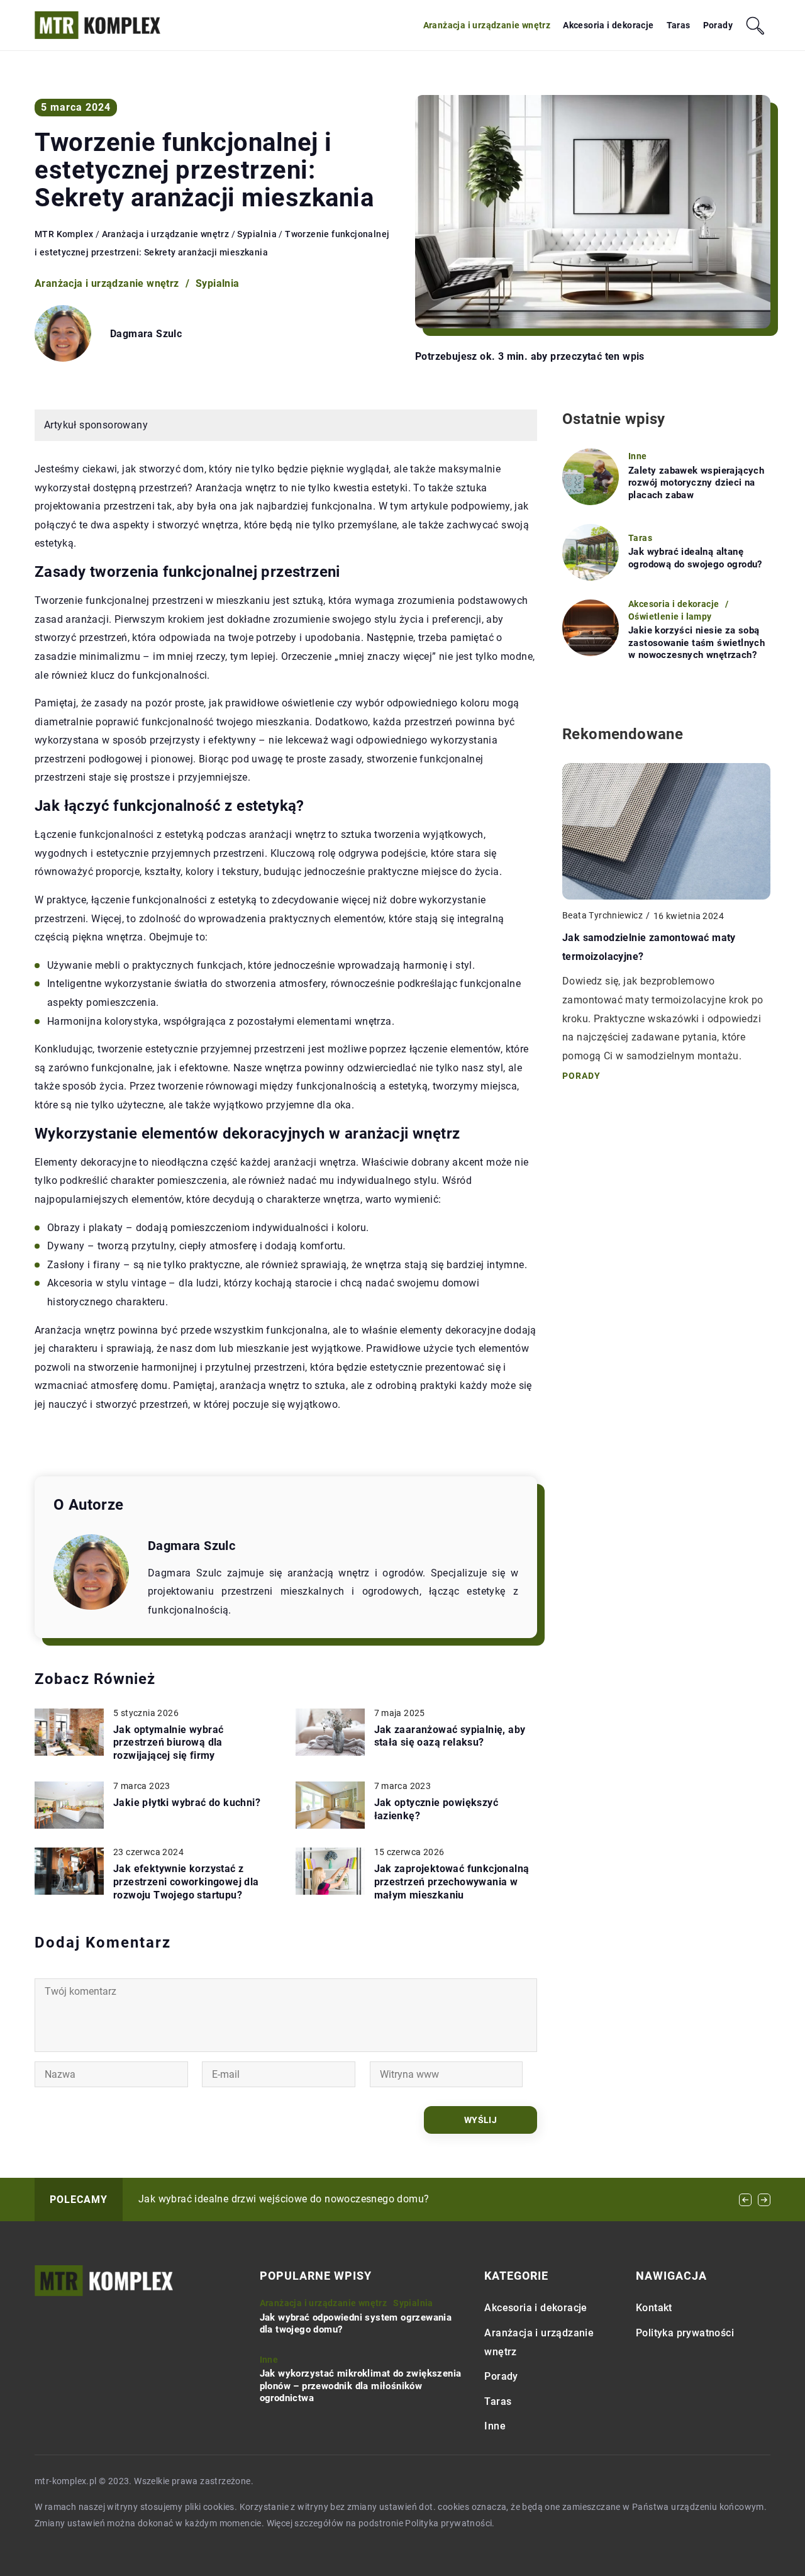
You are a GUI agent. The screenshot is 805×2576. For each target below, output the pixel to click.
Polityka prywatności (685, 2333)
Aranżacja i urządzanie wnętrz (487, 25)
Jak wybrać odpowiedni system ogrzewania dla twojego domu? (356, 2324)
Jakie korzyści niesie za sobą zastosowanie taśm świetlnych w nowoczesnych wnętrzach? (697, 643)
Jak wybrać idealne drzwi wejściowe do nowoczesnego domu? (284, 2199)
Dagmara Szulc (146, 334)
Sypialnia (218, 283)
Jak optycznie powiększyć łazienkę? (436, 1809)
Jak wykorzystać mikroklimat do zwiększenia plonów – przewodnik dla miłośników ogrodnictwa (361, 2386)
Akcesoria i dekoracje (608, 25)
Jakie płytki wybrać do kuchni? (187, 1803)
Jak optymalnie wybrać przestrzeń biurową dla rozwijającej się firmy (168, 1743)
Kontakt (654, 2308)
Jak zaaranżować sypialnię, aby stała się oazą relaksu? (450, 1736)
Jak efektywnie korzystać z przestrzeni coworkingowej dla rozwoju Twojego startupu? (186, 1882)
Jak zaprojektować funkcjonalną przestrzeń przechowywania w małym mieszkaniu (452, 1882)
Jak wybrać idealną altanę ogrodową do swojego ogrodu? (695, 558)
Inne (495, 2426)
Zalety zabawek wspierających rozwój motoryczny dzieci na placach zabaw (696, 483)
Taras (679, 25)
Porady (718, 25)
